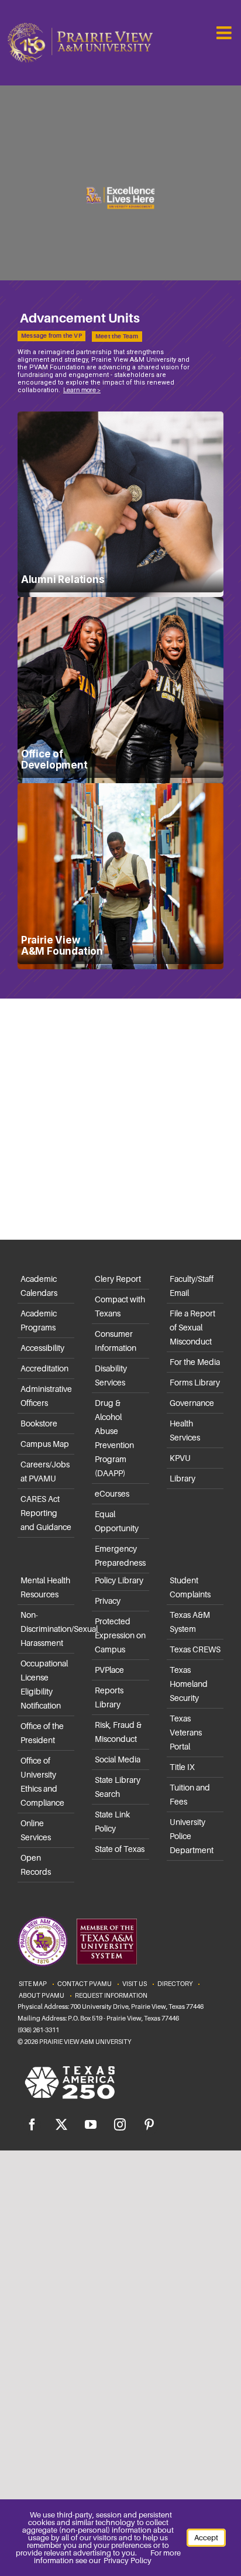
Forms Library (195, 1383)
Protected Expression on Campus (120, 1635)
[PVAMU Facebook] (32, 2125)
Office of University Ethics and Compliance (42, 1782)
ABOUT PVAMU (42, 1995)
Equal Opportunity (117, 1521)
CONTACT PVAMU (85, 1984)
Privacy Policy (128, 2560)
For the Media (195, 1362)
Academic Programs (39, 1320)
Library (183, 1479)
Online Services (36, 1830)
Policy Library (119, 1580)
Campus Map (45, 1444)
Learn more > (82, 389)
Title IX (182, 1767)
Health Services (185, 1431)
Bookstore (39, 1424)
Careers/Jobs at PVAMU (45, 1471)
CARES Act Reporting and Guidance (46, 1513)
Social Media (118, 1759)
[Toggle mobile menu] (225, 33)
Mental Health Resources (45, 1587)
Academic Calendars (39, 1286)
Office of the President (42, 1733)
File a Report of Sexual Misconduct (192, 1328)
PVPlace (109, 1670)
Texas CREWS (195, 1649)
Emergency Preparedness (120, 1556)
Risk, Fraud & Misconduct (118, 1732)
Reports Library (109, 1697)
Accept (206, 2538)
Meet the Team (117, 336)
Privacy (108, 1601)
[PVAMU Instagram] (120, 2125)
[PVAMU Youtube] (91, 2125)
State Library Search (118, 1787)
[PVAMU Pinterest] (149, 2125)
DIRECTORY (175, 1984)
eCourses (112, 1494)
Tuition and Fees (190, 1795)
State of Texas (120, 1849)
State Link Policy (112, 1822)
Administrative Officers (46, 1396)
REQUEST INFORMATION (111, 1995)
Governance (192, 1403)
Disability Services (111, 1376)
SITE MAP (33, 1984)
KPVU (180, 1458)
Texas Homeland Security (189, 1684)
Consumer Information (116, 1341)
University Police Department (192, 1836)
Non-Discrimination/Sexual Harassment (47, 1629)
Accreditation (44, 1368)
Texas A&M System (190, 1622)
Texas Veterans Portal (186, 1733)
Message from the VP (51, 336)
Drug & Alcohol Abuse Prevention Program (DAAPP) (114, 1438)
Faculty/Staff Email (192, 1286)
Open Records (36, 1865)
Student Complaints (190, 1587)
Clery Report (118, 1279)
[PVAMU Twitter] (61, 2125)
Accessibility (42, 1348)
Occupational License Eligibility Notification (44, 1685)
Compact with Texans (120, 1306)
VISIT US (135, 1984)
